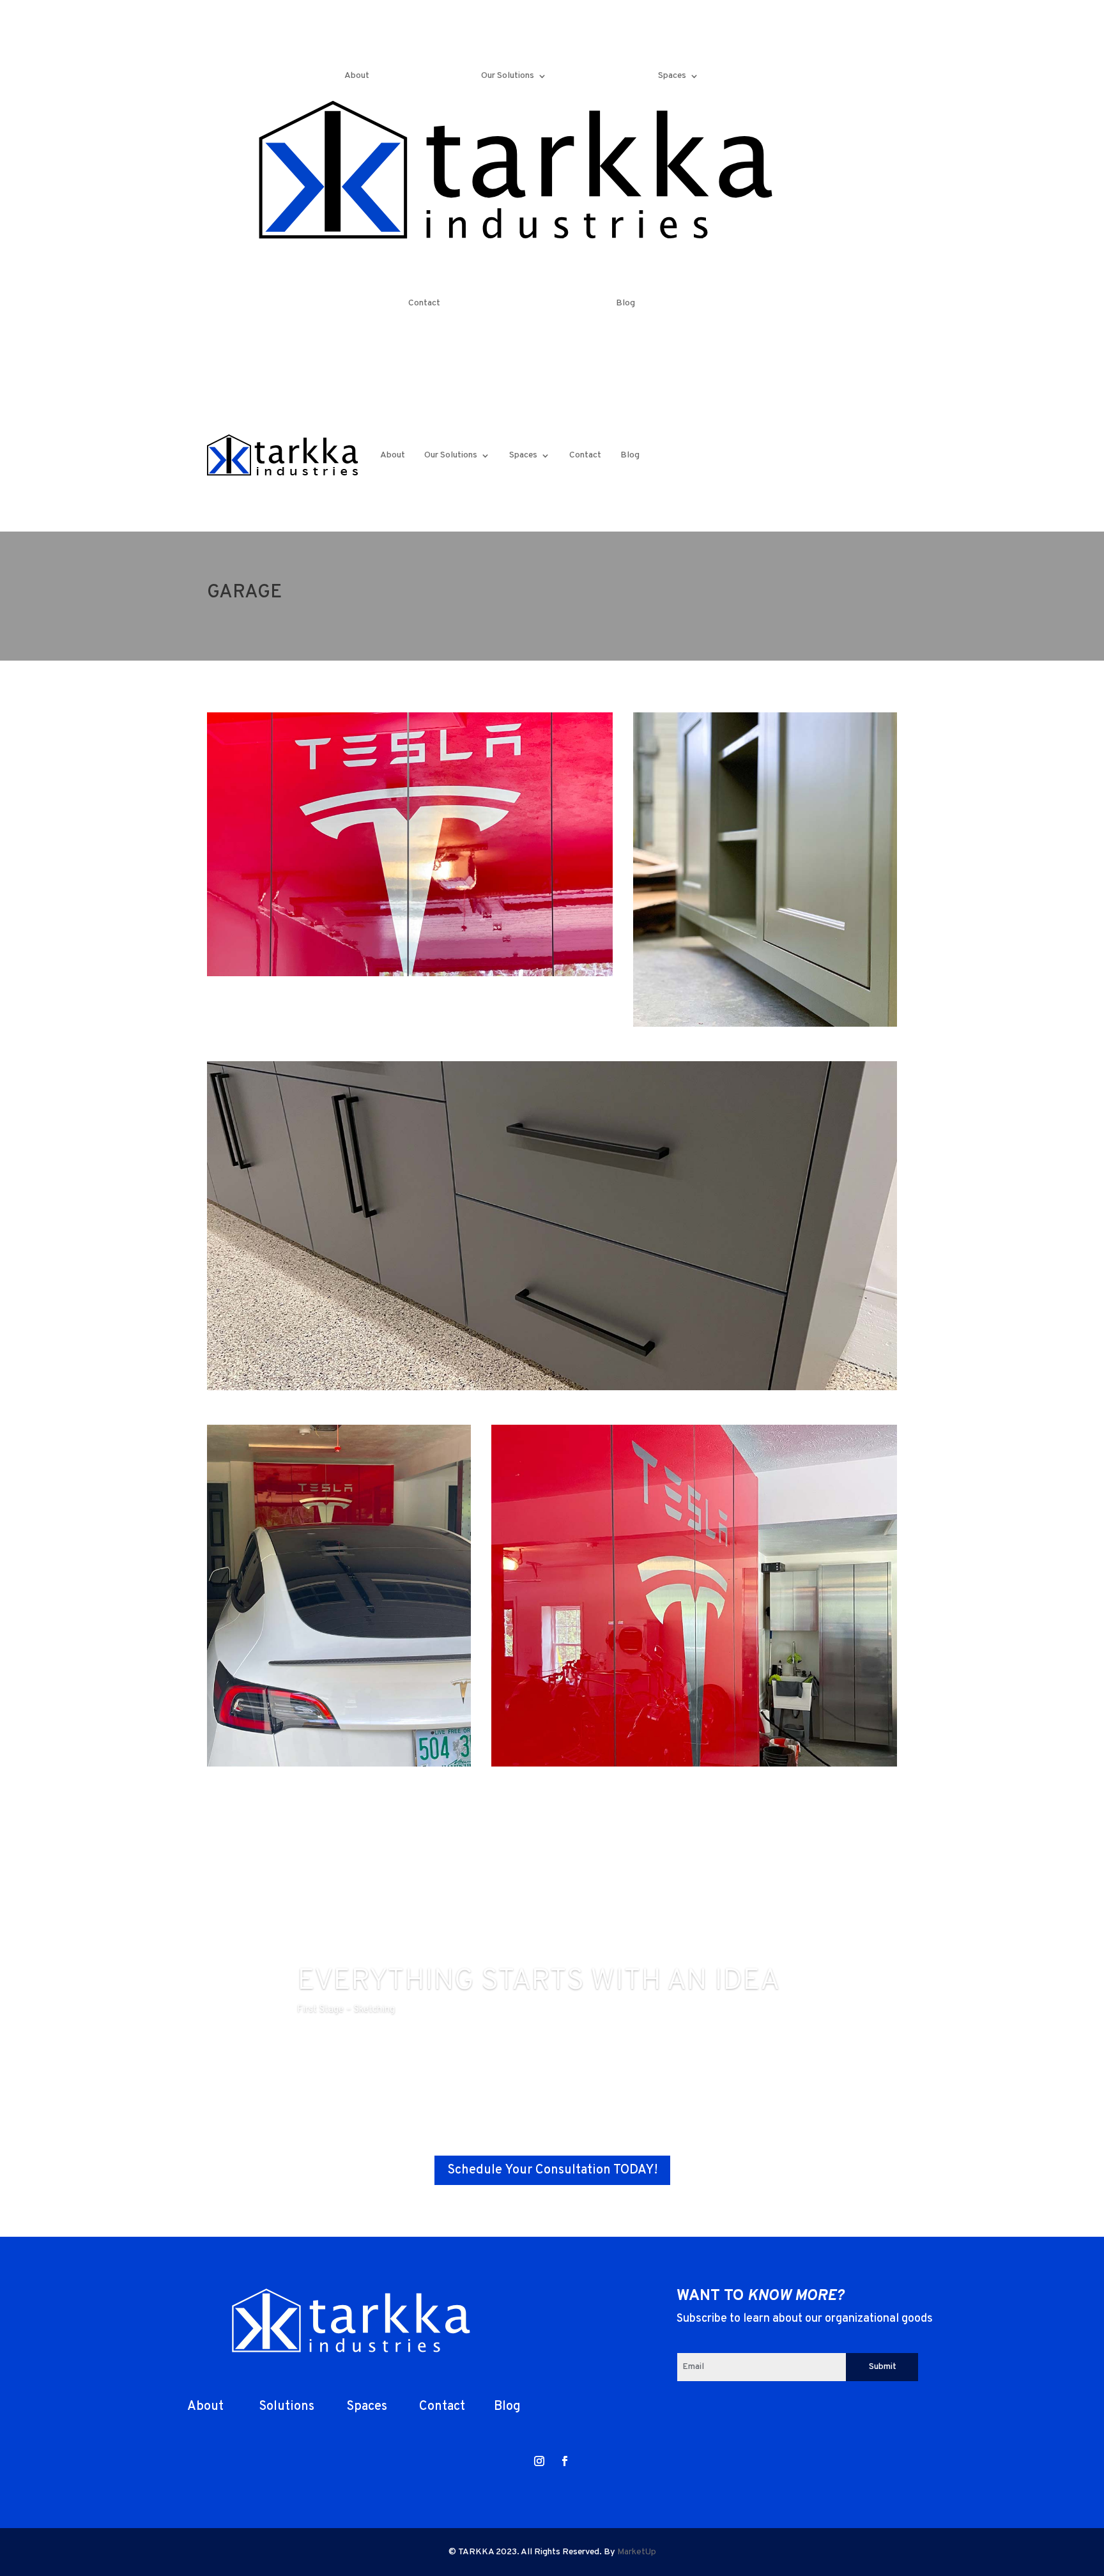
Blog (625, 303)
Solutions (285, 2407)
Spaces (672, 76)
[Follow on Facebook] (838, 68)
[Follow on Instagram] (813, 68)
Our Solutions (508, 76)
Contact (424, 303)
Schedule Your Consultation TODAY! (552, 2170)
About (357, 76)
